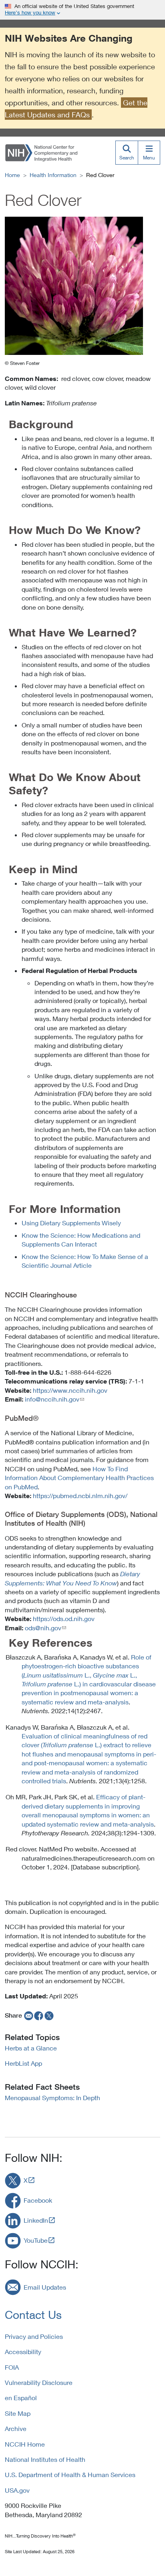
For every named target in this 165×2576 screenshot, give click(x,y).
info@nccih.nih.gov (52, 1399)
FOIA (12, 2367)
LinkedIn (36, 2220)
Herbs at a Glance (31, 2048)
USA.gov (17, 2490)
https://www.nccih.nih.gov (70, 1390)
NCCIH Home (25, 2444)
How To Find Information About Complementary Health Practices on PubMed (79, 1478)
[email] (28, 2015)
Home (12, 175)
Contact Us (33, 2315)
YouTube (36, 2240)
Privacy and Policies (34, 2336)
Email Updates (45, 2287)
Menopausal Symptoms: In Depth (52, 2098)
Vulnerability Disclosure (39, 2382)
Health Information (53, 175)
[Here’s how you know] (82, 10)
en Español (21, 2398)
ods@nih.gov (43, 1628)
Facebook (38, 2200)
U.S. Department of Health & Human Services (70, 2474)
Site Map (18, 2413)
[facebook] (39, 2015)
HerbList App (23, 2063)
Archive (16, 2428)
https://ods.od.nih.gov (64, 1618)
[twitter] (49, 2015)
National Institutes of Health (45, 2459)
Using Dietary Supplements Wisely (71, 1223)
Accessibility (23, 2351)
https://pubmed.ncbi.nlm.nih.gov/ (80, 1495)
